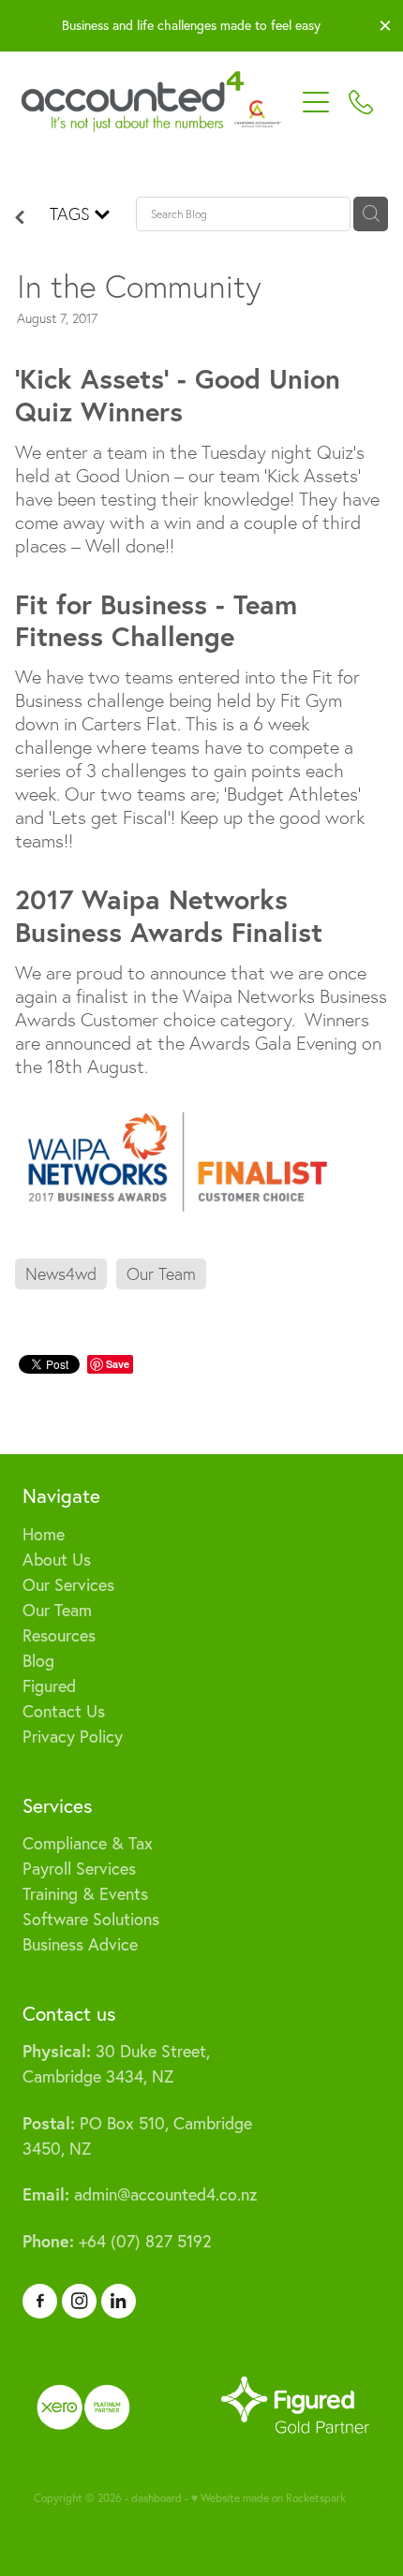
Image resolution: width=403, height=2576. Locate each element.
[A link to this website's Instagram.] (79, 2301)
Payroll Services (79, 1869)
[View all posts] (20, 218)
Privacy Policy (73, 1737)
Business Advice (80, 1944)
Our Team (57, 1610)
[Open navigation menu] (316, 102)
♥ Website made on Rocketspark (269, 2498)
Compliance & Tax (88, 1843)
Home (44, 1534)
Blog (38, 1661)
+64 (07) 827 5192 (117, 2241)
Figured (49, 1686)
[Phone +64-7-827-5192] (361, 102)
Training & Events (85, 1894)
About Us (57, 1560)
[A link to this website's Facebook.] (40, 2301)
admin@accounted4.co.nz (140, 2194)
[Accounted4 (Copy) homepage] (157, 102)
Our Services (68, 1585)
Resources (59, 1635)
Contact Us (64, 1711)
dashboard (157, 2498)
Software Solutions (91, 1919)
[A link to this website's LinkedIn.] (119, 2301)
